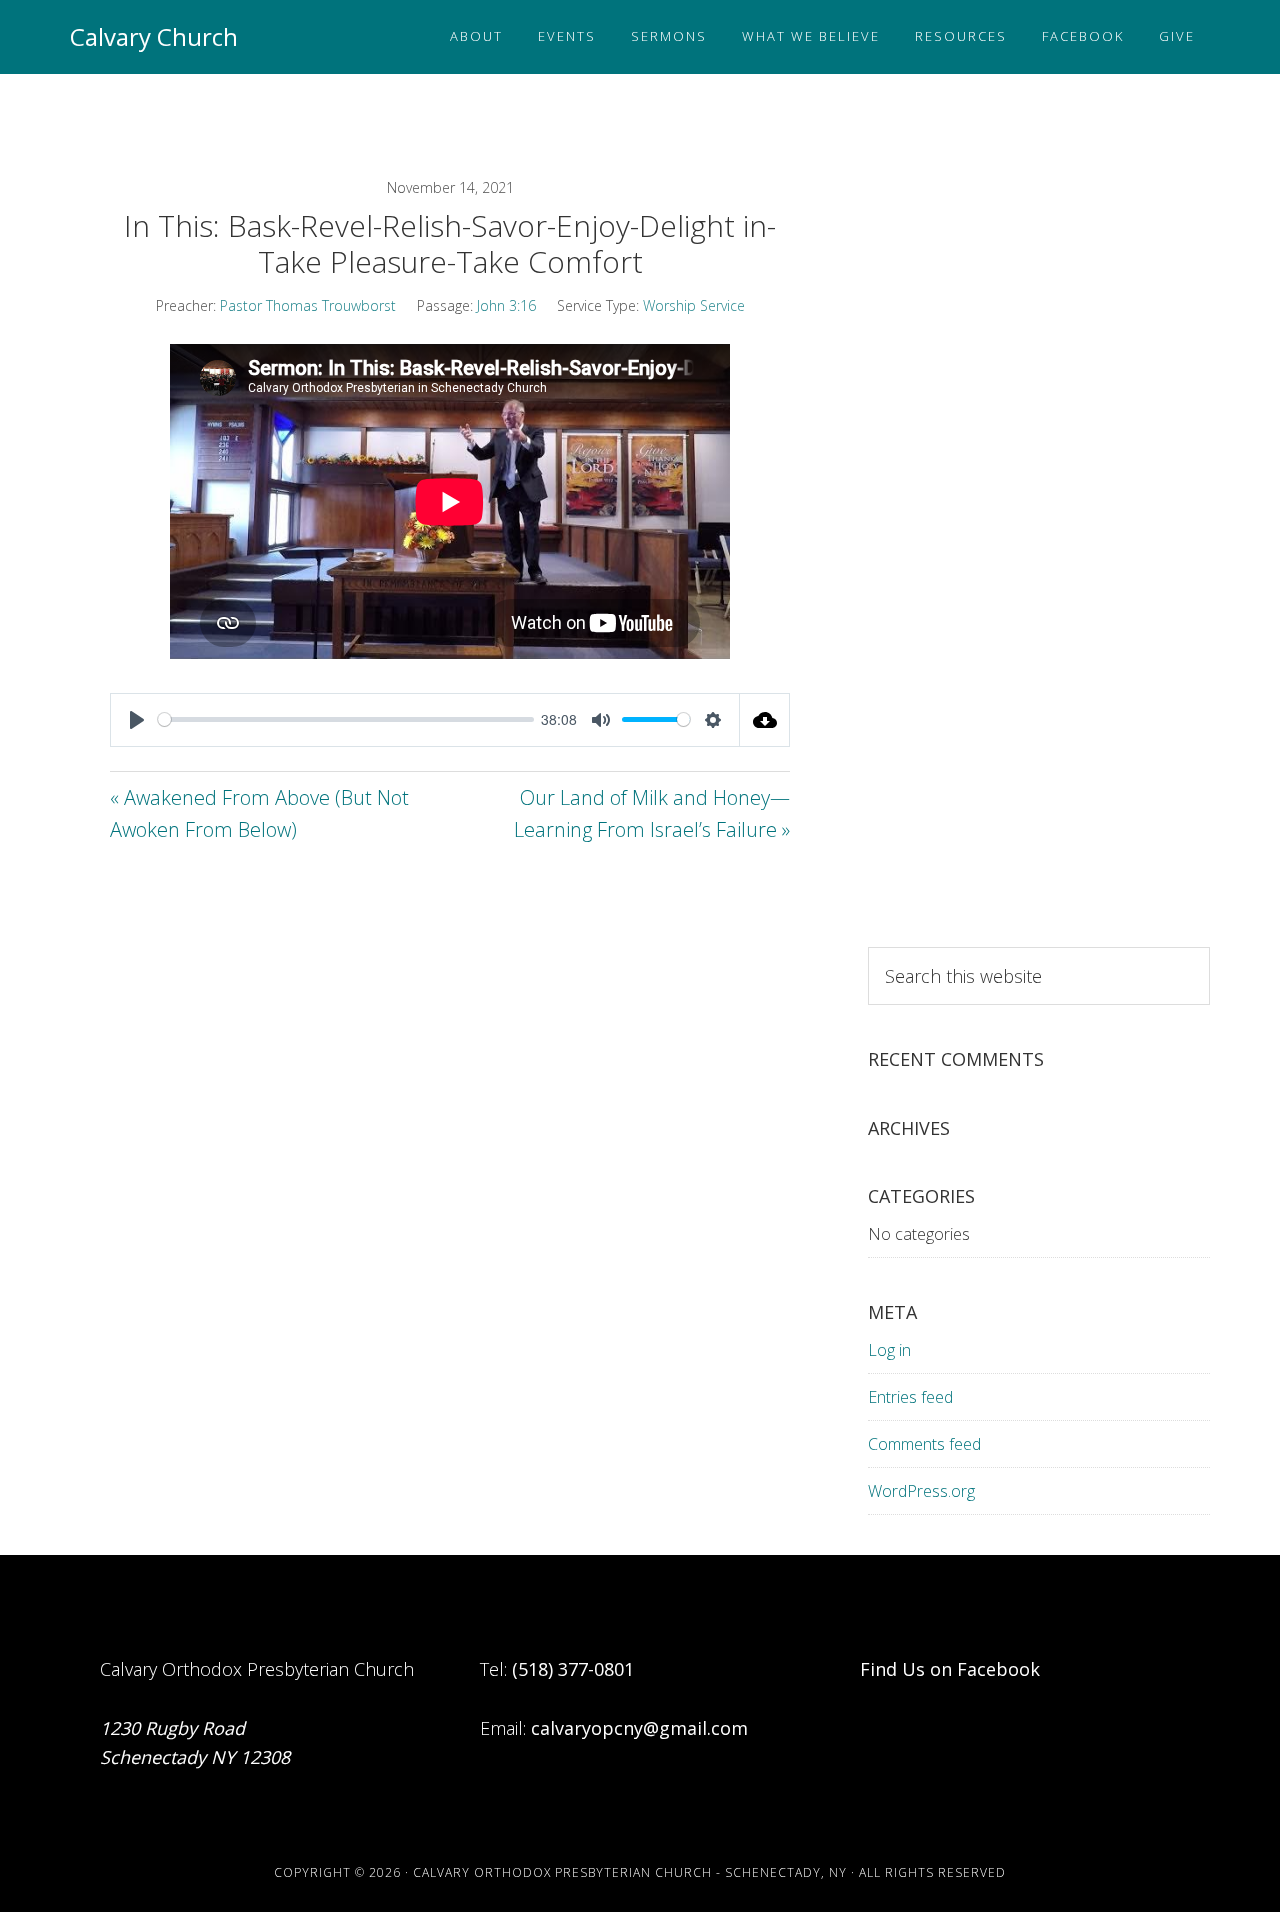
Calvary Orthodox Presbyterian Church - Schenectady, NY (630, 1872)
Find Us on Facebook (950, 1669)
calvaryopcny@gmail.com (639, 1728)
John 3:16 (506, 305)
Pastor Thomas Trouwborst (308, 305)
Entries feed (910, 1397)
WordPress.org (921, 1491)
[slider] (346, 719)
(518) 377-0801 (573, 1669)
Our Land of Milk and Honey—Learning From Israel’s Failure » (652, 814)
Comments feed (924, 1444)
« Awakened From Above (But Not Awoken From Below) (259, 814)
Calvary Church (154, 36)
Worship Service (694, 305)
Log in (889, 1350)
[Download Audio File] (765, 720)
